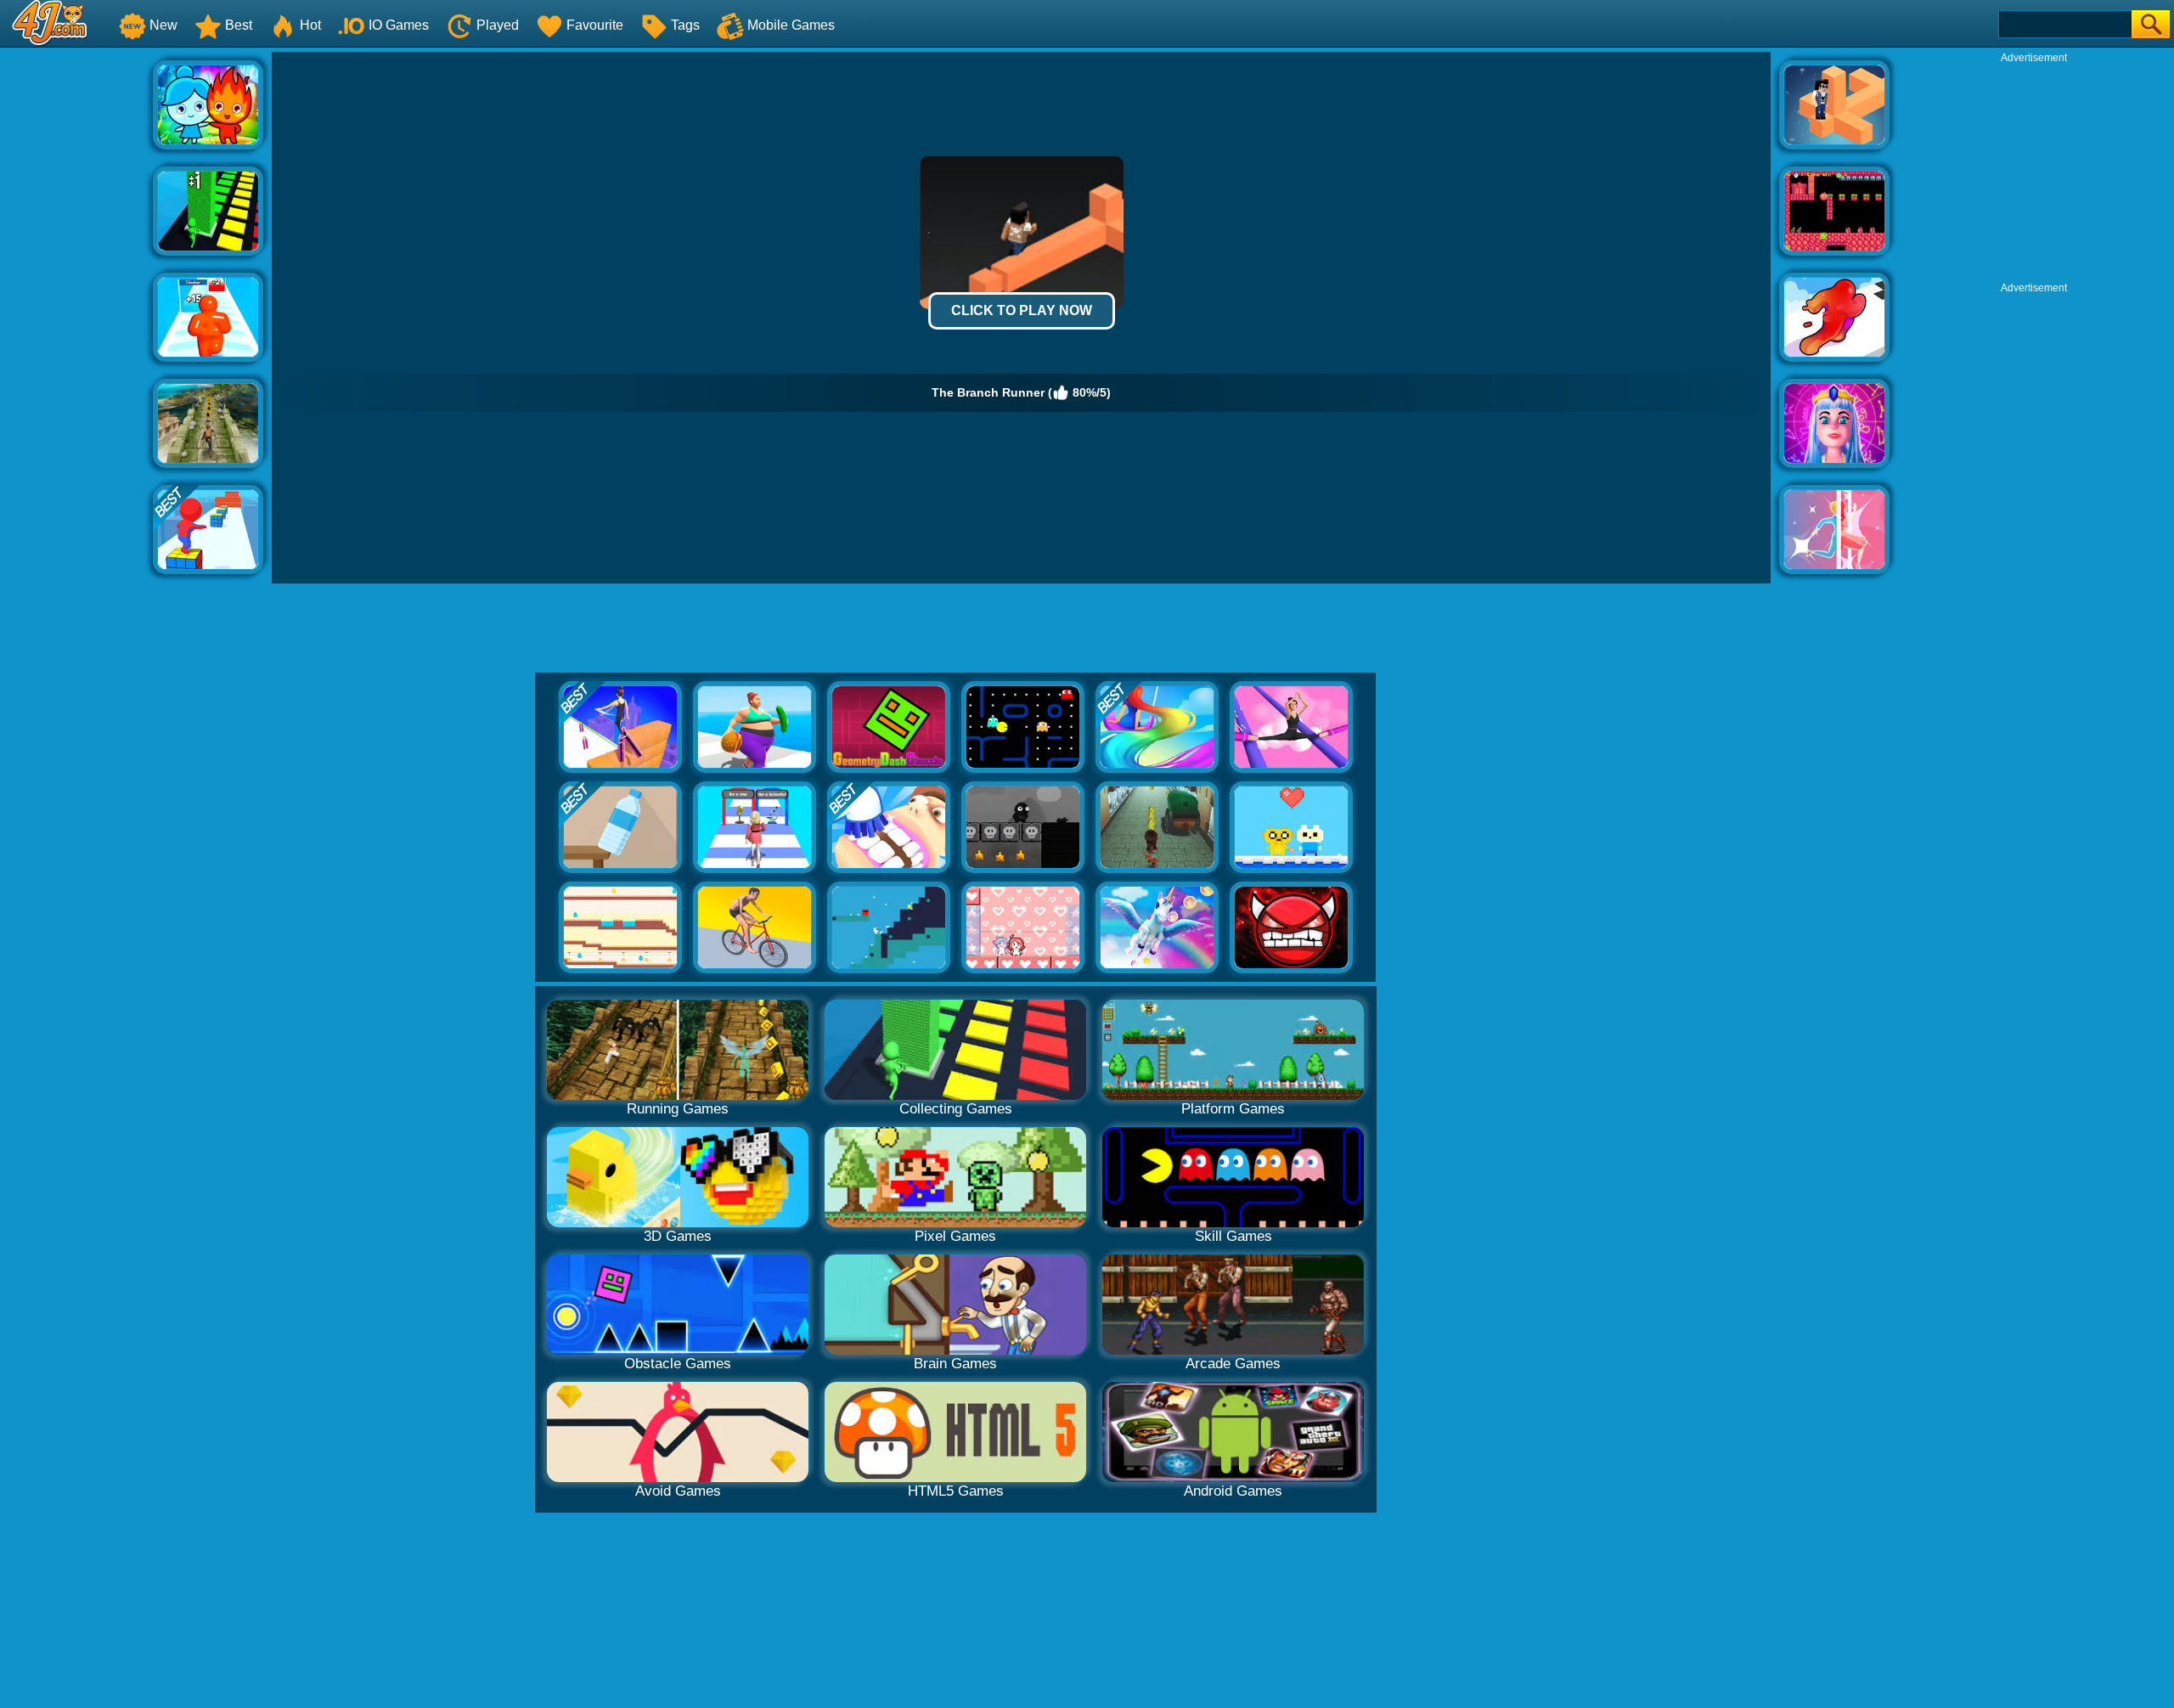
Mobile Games (791, 25)
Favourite (595, 25)
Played (498, 25)
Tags (685, 25)
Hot (310, 25)
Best (239, 25)
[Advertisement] (76, 307)
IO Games (399, 25)
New (163, 25)
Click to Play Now (1022, 310)
